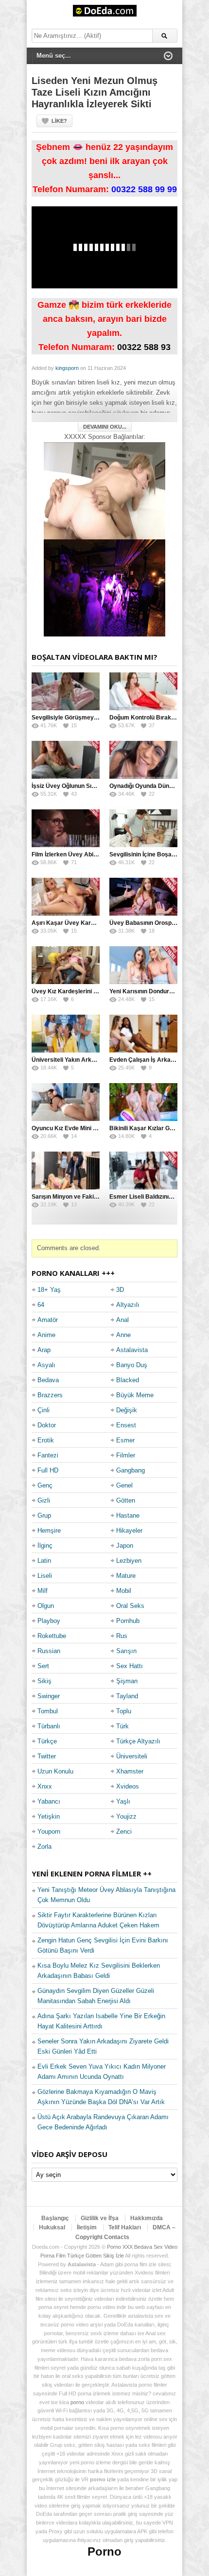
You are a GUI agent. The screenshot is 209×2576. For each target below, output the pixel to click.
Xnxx (45, 1786)
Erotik (46, 1440)
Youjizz (126, 1816)
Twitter (47, 1756)
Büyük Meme (135, 1395)
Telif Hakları (125, 2227)
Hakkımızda (147, 2218)
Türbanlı (49, 1726)
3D (120, 1290)
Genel (124, 1485)
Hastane (128, 1515)
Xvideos (128, 1786)
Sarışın (126, 1651)
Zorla (44, 1847)
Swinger (49, 1696)
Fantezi (48, 1455)
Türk (122, 1726)
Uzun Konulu (55, 1771)
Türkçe (47, 1741)
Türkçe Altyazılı (138, 1741)
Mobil (124, 1591)
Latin (44, 1561)
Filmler (126, 1455)
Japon (125, 1546)
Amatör (48, 1320)
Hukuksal (52, 2227)
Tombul (48, 1711)
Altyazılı (128, 1305)
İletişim (87, 2227)
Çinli (44, 1410)
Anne (123, 1335)
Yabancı (49, 1801)
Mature (126, 1576)
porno (77, 2402)
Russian (49, 1651)
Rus (122, 1636)
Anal (122, 1320)
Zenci (124, 1832)
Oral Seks (130, 1606)
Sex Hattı (130, 1666)
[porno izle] (104, 588)
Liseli (45, 1576)
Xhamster (130, 1771)
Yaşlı (123, 1801)
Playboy (49, 1621)
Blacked (128, 1380)
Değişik (127, 1410)
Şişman (127, 1681)
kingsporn (67, 368)
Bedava (48, 1380)
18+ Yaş (49, 1290)
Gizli (44, 1500)
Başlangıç (55, 2218)
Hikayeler (129, 1531)
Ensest (126, 1425)
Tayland (127, 1696)
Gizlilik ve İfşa (100, 2218)
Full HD (48, 1470)
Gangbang (131, 1470)
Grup (44, 1515)
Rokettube (52, 1636)
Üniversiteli (132, 1756)
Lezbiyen (129, 1561)
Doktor (47, 1425)
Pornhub (128, 1621)
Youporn (49, 1832)
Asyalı (46, 1365)
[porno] (104, 491)
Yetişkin (49, 1816)
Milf (43, 1591)
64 (41, 1305)
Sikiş (44, 1681)
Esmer (125, 1440)
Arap (44, 1350)
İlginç (45, 1546)
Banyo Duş (132, 1365)
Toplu (124, 1711)
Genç (45, 1485)
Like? (59, 121)
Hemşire (49, 1531)
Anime (46, 1335)
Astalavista (132, 1350)
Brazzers (50, 1395)
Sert (43, 1666)
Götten (126, 1500)
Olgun (46, 1606)
